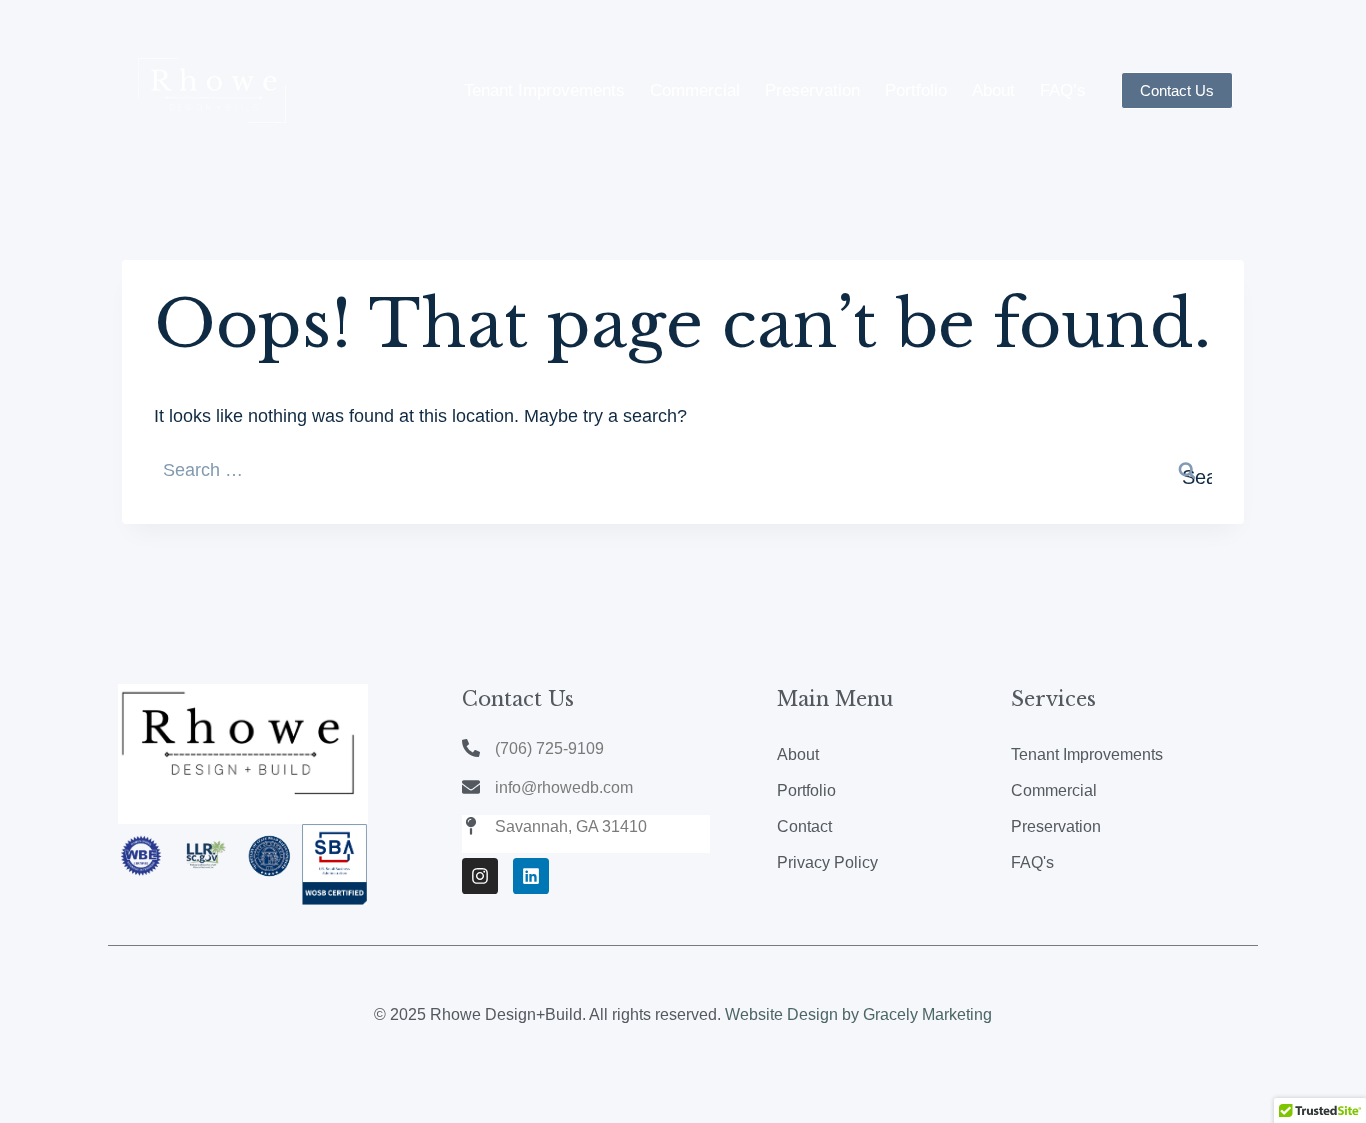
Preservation (812, 90)
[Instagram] (480, 876)
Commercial (695, 90)
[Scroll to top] (1320, 1087)
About (993, 90)
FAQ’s (1063, 90)
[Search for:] (683, 470)
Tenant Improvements (544, 90)
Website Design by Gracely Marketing (858, 1014)
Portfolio (916, 90)
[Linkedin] (531, 876)
